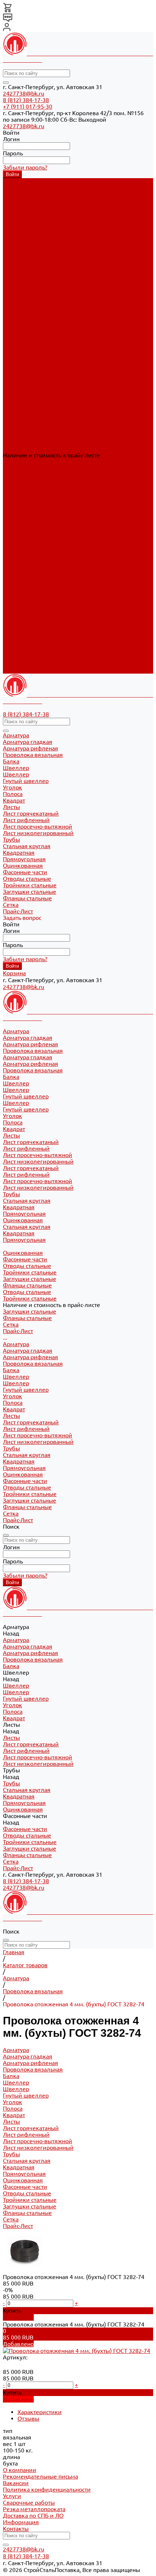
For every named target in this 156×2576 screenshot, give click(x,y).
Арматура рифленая (30, 194)
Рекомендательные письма (40, 2476)
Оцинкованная (23, 370)
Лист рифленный (26, 299)
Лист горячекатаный (31, 292)
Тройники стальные (30, 423)
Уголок (13, 546)
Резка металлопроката (34, 2509)
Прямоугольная (24, 364)
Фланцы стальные (27, 436)
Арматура (16, 494)
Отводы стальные (27, 416)
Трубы (11, 599)
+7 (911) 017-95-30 (28, 106)
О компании (20, 2470)
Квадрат (14, 560)
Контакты (16, 2529)
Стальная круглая (27, 351)
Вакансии (16, 2483)
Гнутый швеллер (26, 247)
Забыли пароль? (25, 167)
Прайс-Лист (18, 670)
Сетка (11, 664)
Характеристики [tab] (40, 2412)
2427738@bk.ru (24, 93)
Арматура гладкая (28, 188)
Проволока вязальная (33, 201)
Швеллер (16, 240)
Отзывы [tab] (28, 2418)
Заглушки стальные (30, 429)
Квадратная (19, 357)
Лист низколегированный (38, 312)
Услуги (12, 2496)
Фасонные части (25, 631)
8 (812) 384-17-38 (26, 100)
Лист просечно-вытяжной (38, 305)
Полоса (13, 553)
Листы (11, 566)
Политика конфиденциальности (47, 2489)
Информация (21, 2522)
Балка (11, 520)
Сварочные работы (29, 2502)
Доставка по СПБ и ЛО (33, 2516)
